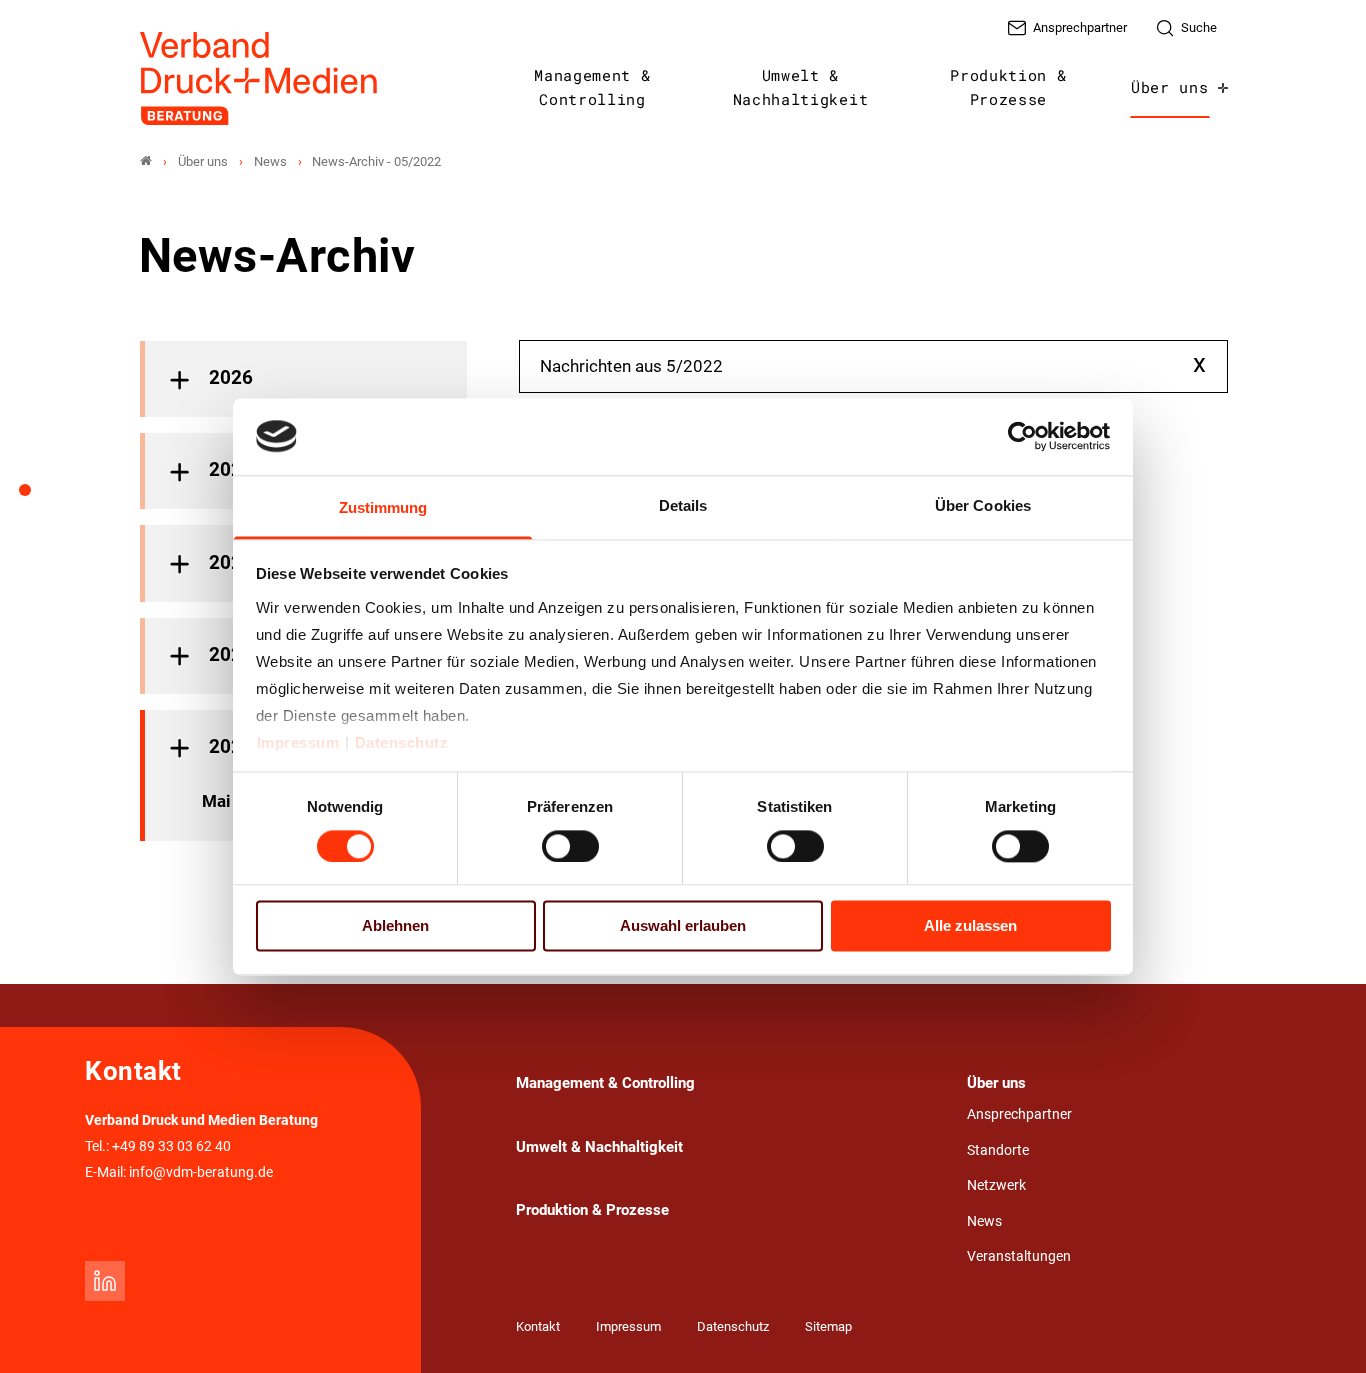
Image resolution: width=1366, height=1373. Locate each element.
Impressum (298, 742)
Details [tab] (683, 505)
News (984, 1221)
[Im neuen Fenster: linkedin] (105, 1281)
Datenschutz (402, 742)
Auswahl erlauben (683, 926)
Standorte (998, 1150)
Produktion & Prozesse (1008, 87)
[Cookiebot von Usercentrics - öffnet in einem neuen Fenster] (1023, 436)
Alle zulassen (970, 926)
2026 (231, 378)
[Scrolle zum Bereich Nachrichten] (36, 497)
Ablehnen (395, 926)
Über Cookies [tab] (983, 505)
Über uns (1169, 87)
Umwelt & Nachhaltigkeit (801, 87)
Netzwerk (996, 1185)
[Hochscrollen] (1323, 1330)
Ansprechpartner (1019, 1114)
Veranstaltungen (1019, 1256)
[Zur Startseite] (260, 78)
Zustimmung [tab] (383, 507)
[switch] (570, 846)
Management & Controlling (592, 87)
